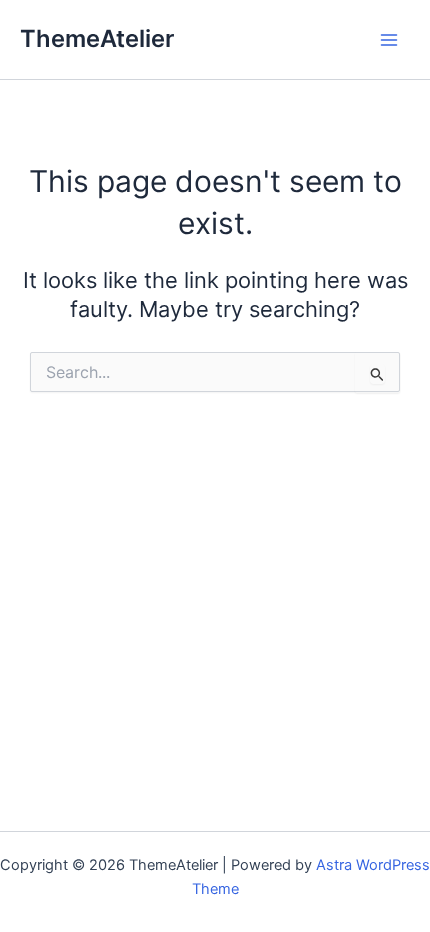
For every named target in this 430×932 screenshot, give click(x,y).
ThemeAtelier (97, 38)
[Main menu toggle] (389, 40)
